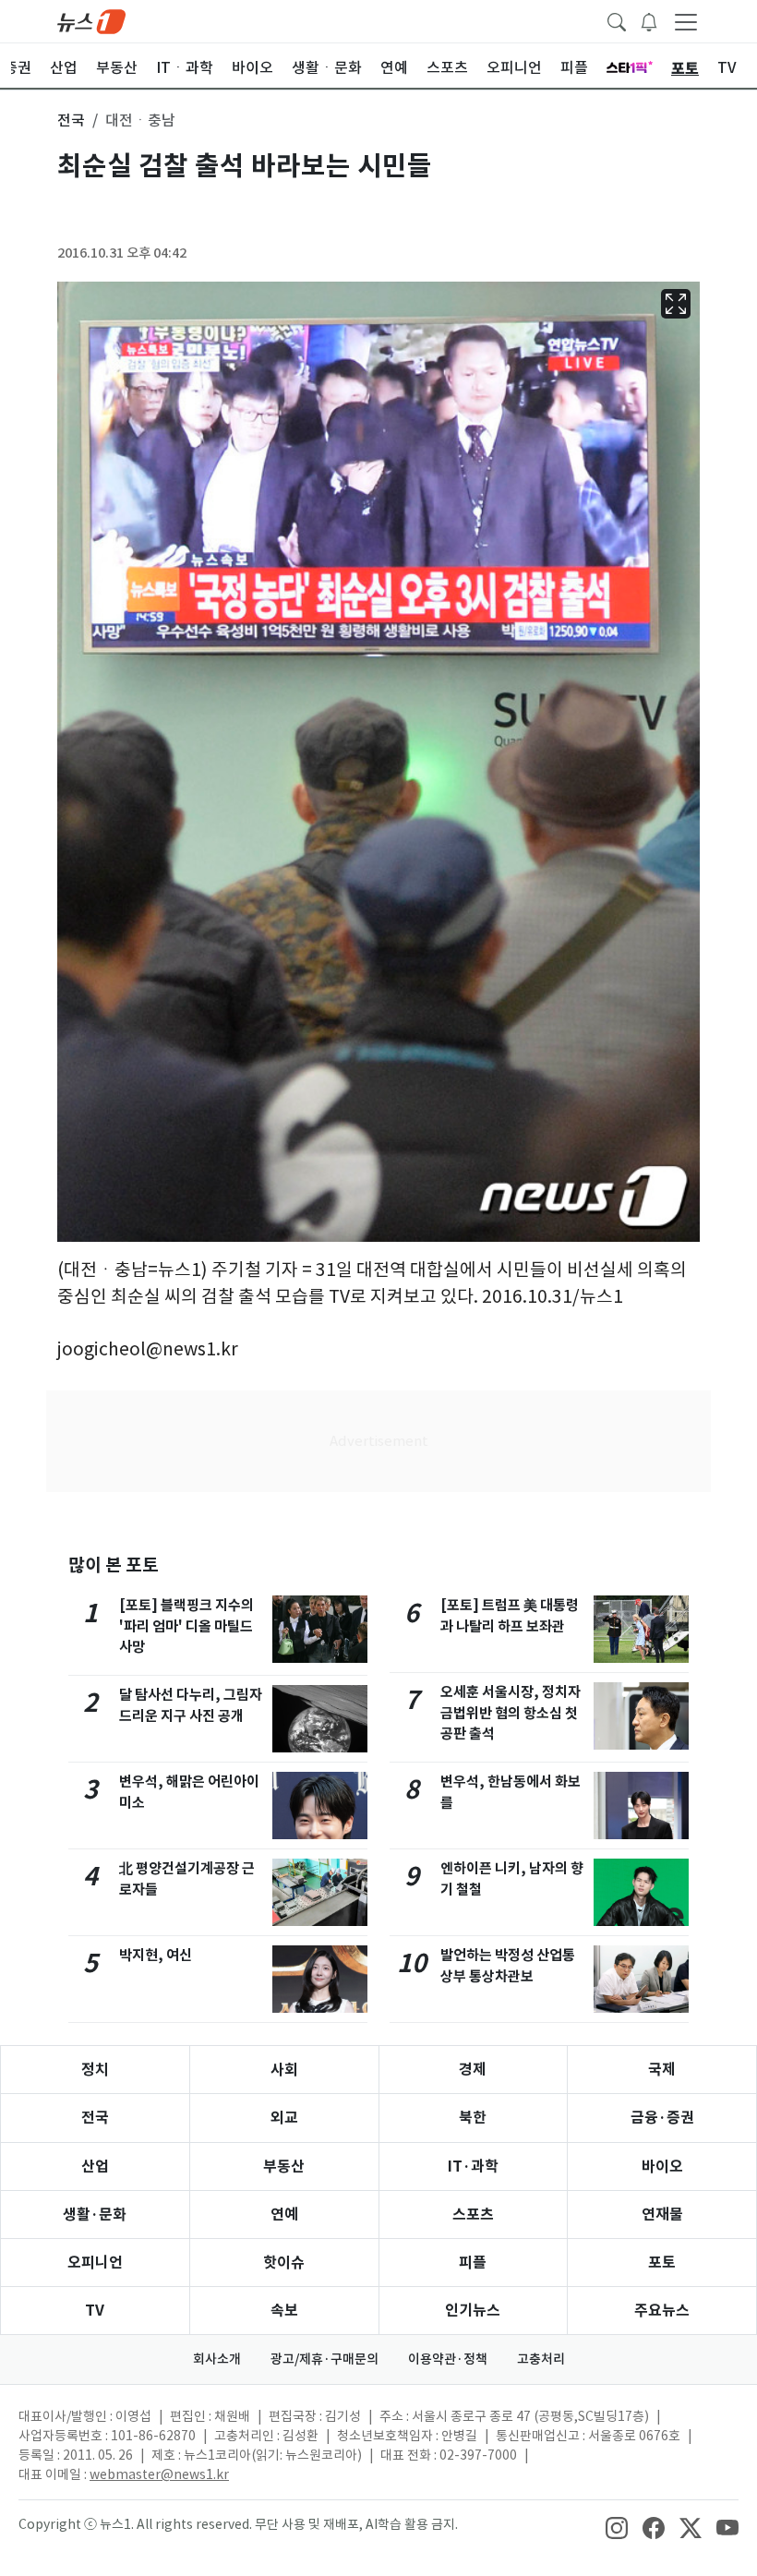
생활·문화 (95, 2215)
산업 (95, 2167)
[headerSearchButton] (617, 20)
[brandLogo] (91, 20)
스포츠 (473, 2215)
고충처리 (541, 2359)
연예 (284, 2215)
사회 (284, 2070)
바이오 (662, 2167)
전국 (95, 2118)
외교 (284, 2118)
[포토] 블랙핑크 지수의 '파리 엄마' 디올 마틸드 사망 (186, 1626)
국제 (662, 2070)
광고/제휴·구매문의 (324, 2359)
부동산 (284, 2167)
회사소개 (217, 2359)
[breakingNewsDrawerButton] (649, 20)
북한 (473, 2118)
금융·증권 (662, 2118)
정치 (95, 2070)
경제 (473, 2070)
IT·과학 (473, 2167)
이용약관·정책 (448, 2359)
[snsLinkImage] (617, 2526)
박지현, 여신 (156, 1955)
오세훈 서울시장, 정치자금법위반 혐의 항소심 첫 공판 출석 (511, 1713)
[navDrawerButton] (686, 21)
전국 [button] (71, 120)
